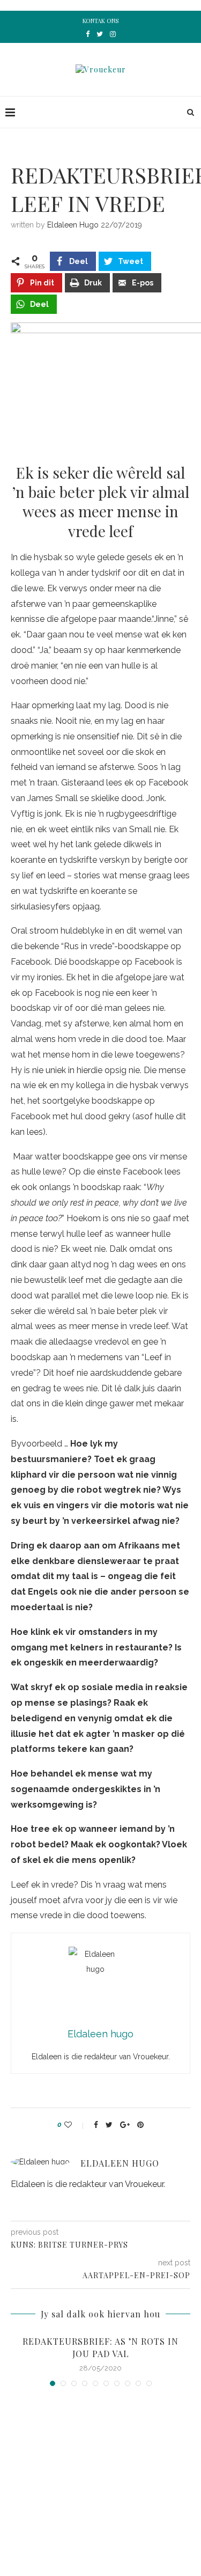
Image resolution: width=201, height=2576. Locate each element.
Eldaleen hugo (73, 225)
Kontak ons (100, 21)
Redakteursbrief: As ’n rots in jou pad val (100, 2347)
